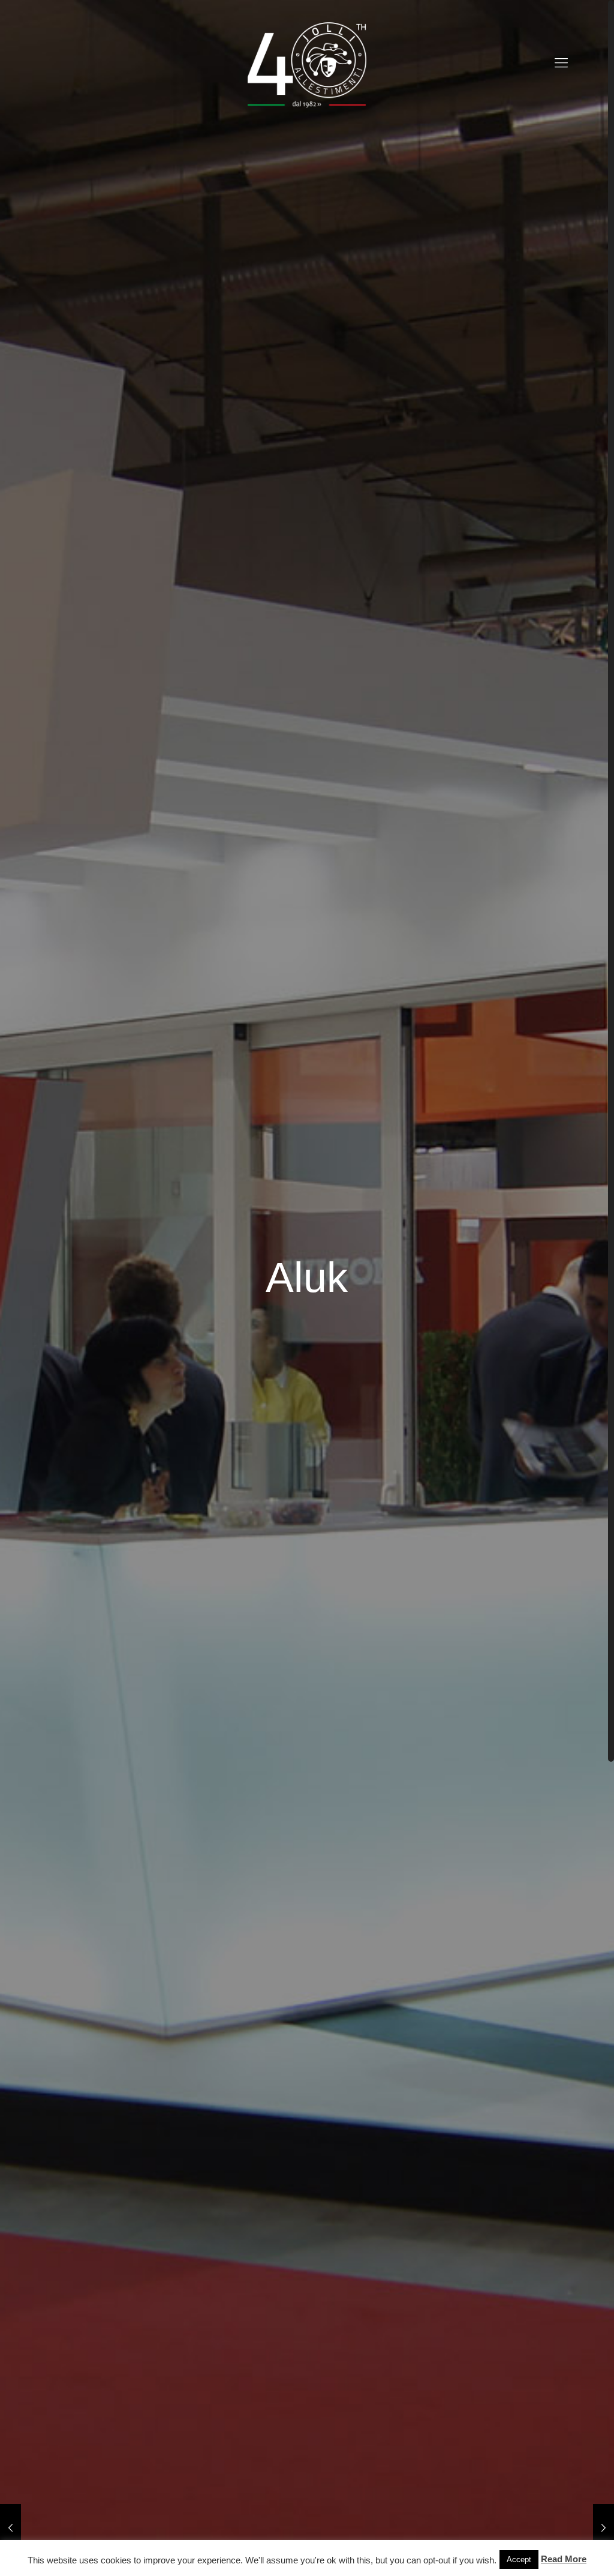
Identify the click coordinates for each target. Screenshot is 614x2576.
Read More (564, 2559)
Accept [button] (519, 2559)
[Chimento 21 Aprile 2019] (604, 2528)
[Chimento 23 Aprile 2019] (10, 2528)
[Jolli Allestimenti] (307, 63)
